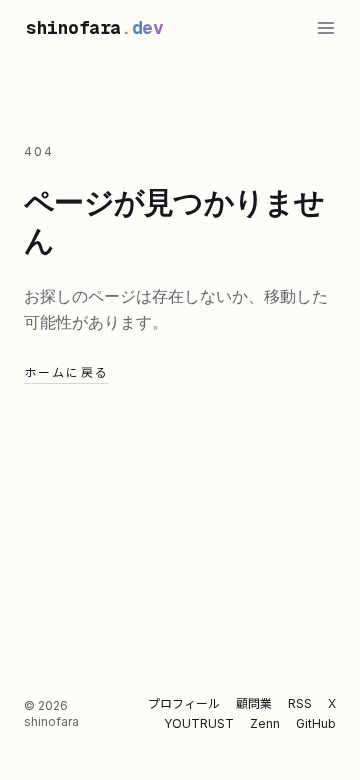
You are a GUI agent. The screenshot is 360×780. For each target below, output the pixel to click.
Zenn (265, 723)
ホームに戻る (66, 372)
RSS (300, 703)
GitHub (316, 723)
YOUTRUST (199, 723)
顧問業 (254, 703)
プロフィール (184, 703)
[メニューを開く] (326, 28)
